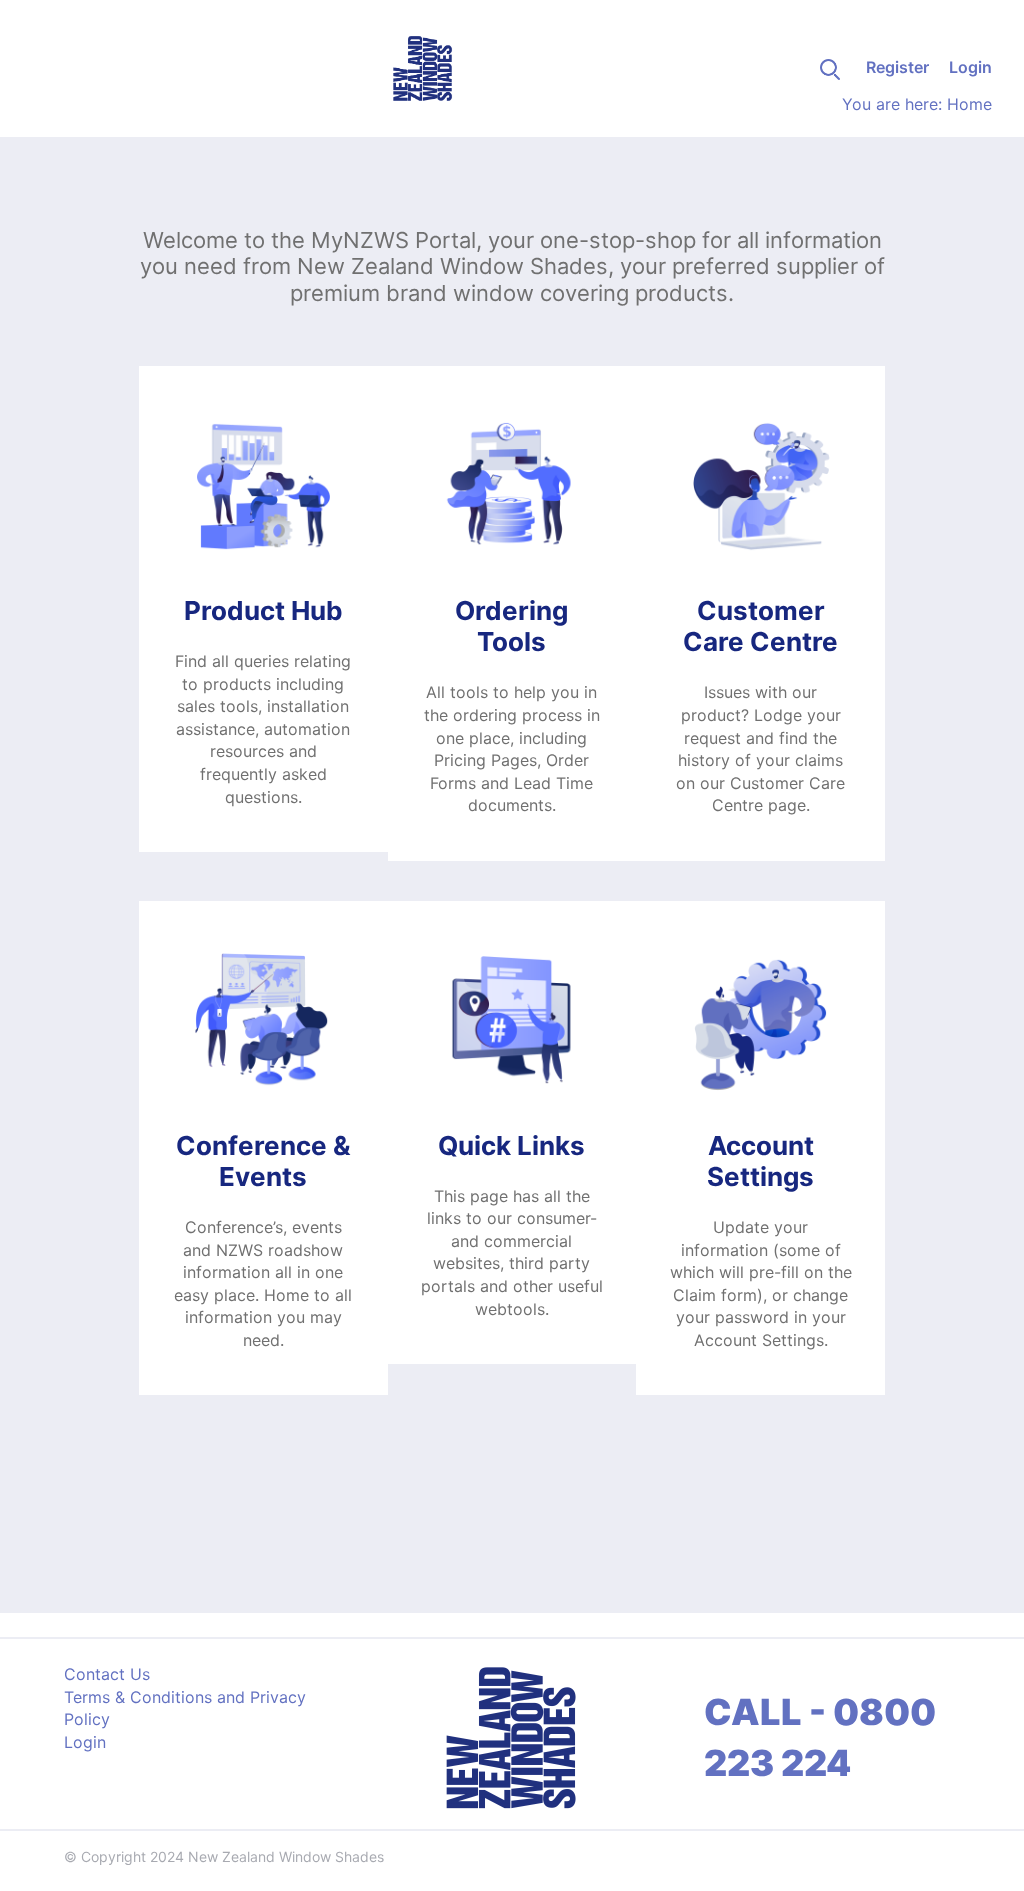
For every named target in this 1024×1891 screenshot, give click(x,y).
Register (897, 67)
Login (970, 67)
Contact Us (107, 1674)
